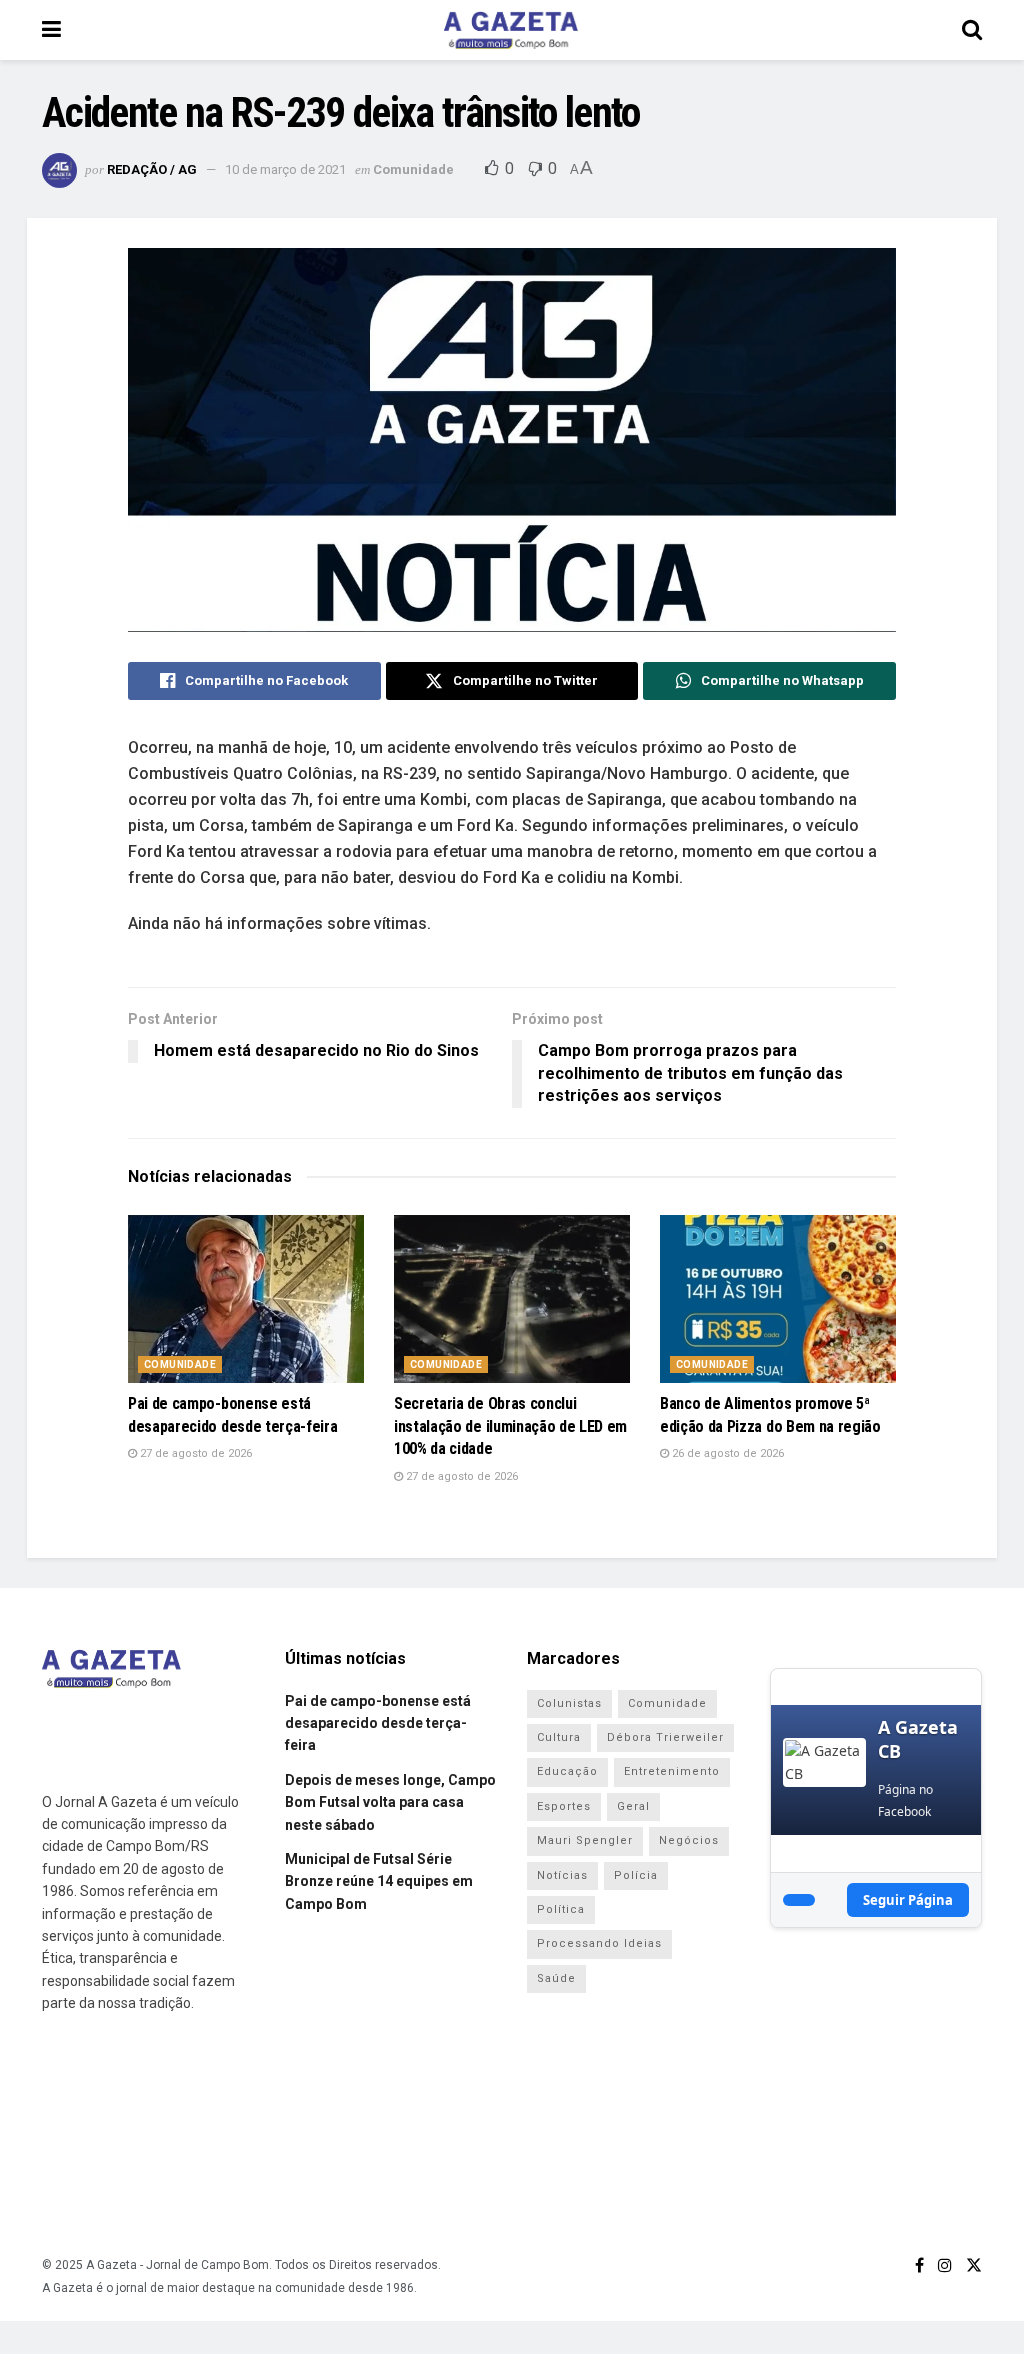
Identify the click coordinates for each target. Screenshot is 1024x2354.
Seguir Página (908, 1900)
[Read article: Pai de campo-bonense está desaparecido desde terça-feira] (246, 1299)
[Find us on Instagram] (945, 2265)
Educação (567, 1771)
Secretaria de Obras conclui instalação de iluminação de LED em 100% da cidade (510, 1426)
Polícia (636, 1875)
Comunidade (413, 169)
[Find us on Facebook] (919, 2265)
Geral (633, 1806)
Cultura (559, 1737)
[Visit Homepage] (511, 30)
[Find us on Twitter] (974, 2265)
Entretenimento (672, 1771)
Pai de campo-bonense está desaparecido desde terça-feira (378, 1723)
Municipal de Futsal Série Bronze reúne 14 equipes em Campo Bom (379, 1881)
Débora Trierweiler (665, 1737)
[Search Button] (972, 30)
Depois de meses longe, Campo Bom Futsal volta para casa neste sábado (390, 1802)
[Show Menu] (51, 30)
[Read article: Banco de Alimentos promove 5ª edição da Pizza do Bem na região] (778, 1299)
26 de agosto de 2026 (726, 1453)
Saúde (556, 1978)
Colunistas (569, 1703)
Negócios (689, 1840)
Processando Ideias (599, 1943)
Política (561, 1909)
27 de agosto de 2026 (194, 1453)
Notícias (562, 1875)
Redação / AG (152, 169)
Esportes (564, 1806)
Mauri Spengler (585, 1840)
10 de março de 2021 (285, 169)
